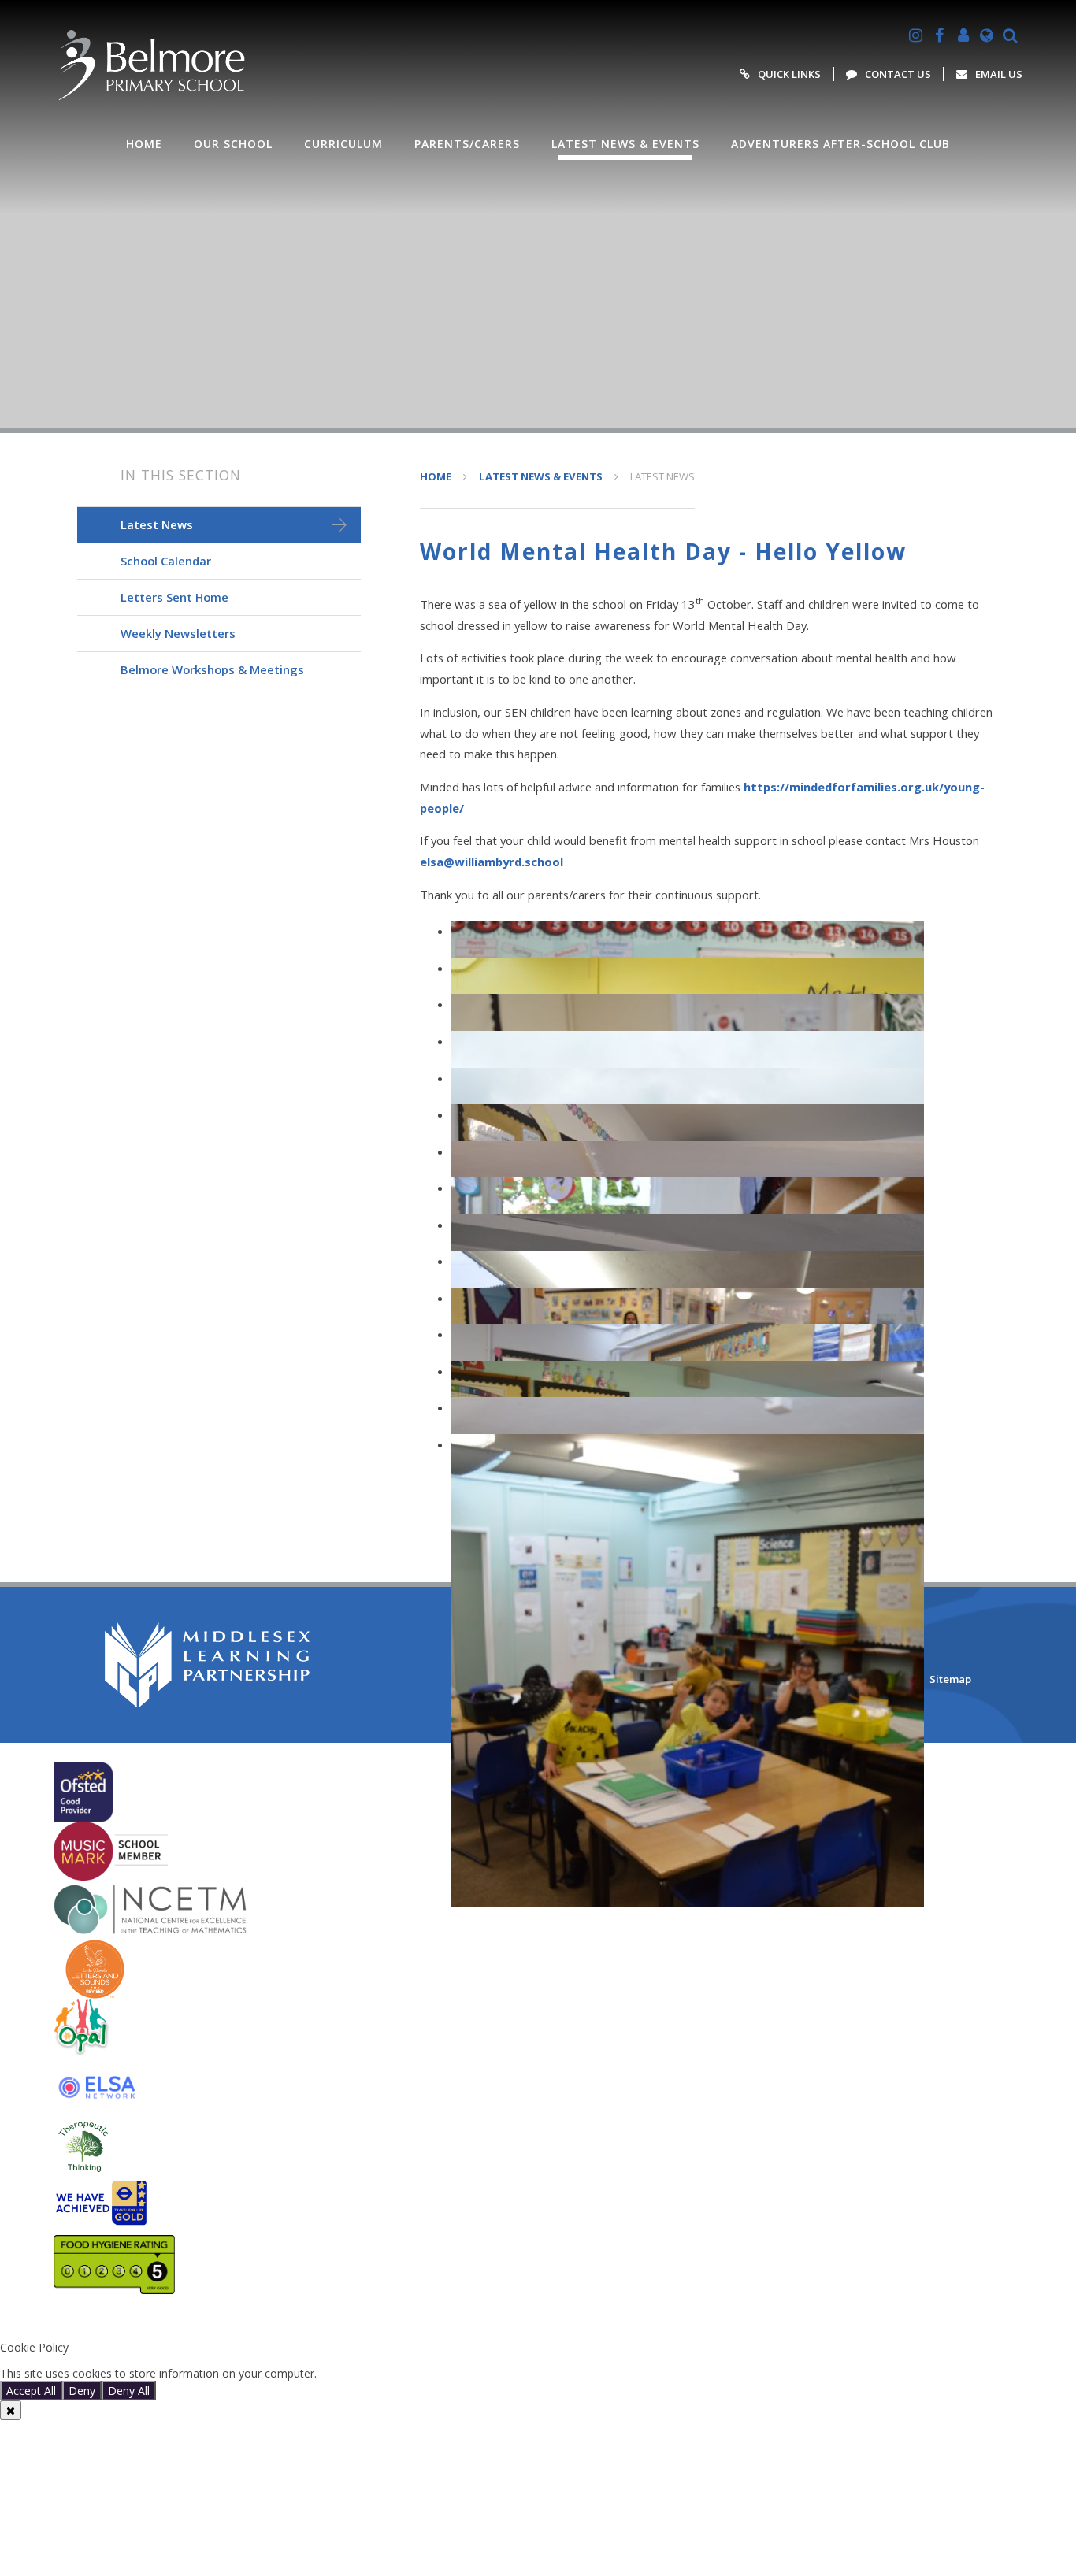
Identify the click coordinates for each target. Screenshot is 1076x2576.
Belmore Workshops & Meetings (212, 669)
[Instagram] (916, 35)
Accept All (31, 2391)
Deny (82, 2391)
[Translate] (987, 35)
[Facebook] (940, 35)
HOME (436, 476)
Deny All (129, 2391)
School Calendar (166, 561)
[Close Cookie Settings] (11, 2410)
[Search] (1011, 35)
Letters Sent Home (174, 597)
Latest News (662, 476)
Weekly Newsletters (178, 633)
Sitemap (950, 1679)
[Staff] (963, 35)
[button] (538, 2321)
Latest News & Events (541, 476)
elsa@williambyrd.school (492, 862)
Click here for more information (400, 2373)
